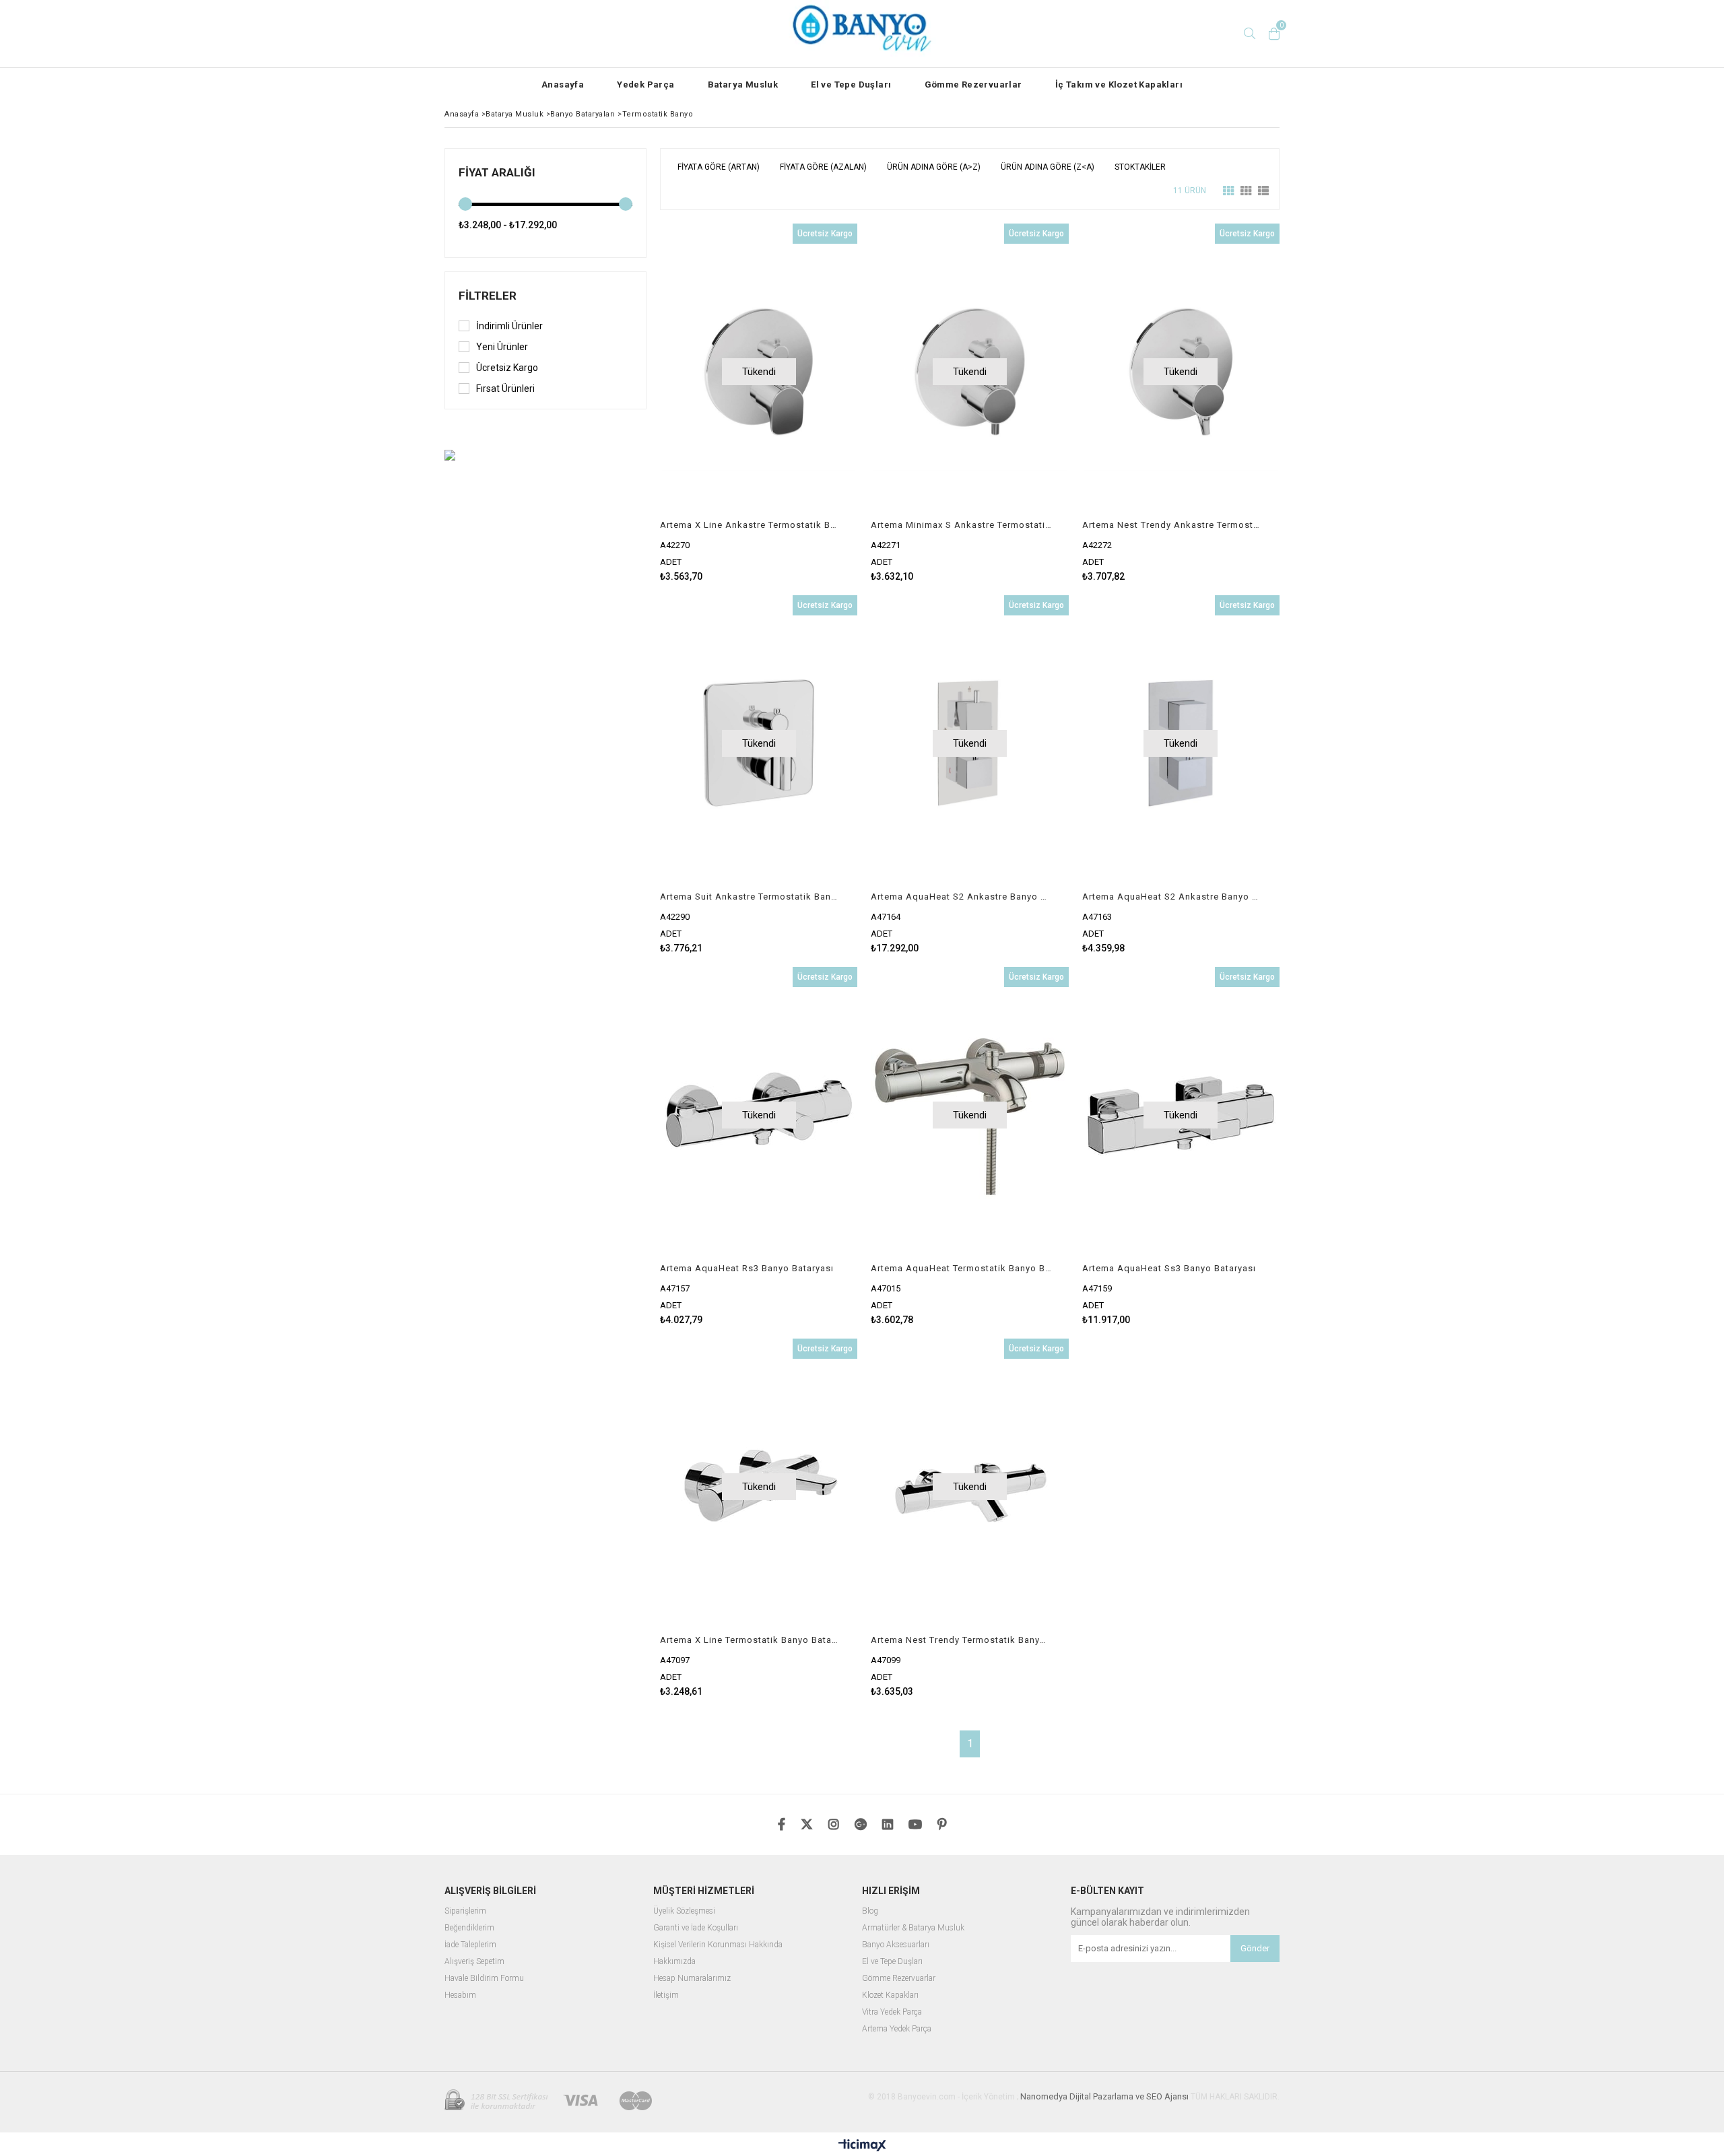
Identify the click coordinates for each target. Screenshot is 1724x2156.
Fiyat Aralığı (497, 172)
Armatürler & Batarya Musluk (913, 1928)
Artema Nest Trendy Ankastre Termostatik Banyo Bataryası (1172, 525)
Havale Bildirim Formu (484, 1979)
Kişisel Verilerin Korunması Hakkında (718, 1945)
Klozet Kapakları (890, 1995)
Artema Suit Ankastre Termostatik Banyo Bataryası (750, 897)
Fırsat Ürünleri (505, 389)
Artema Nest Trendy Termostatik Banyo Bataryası (961, 1640)
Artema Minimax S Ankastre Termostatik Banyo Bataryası (961, 525)
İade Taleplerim (470, 1945)
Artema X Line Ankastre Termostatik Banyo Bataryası (750, 525)
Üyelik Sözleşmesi (684, 1911)
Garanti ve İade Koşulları (696, 1928)
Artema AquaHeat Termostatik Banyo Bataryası (961, 1268)
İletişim (666, 1995)
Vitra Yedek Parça (892, 2012)
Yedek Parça (645, 85)
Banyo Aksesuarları (896, 1945)
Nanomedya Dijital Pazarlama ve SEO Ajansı (1104, 2096)
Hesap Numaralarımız (692, 1979)
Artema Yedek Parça (897, 2029)
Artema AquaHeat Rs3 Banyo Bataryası (747, 1268)
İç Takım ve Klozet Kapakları (1119, 85)
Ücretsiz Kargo (507, 368)
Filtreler (488, 296)
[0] (1274, 34)
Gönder (1255, 1948)
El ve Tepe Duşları (851, 85)
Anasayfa (563, 85)
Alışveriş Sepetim (474, 1962)
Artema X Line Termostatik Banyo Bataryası (750, 1640)
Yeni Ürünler (502, 347)
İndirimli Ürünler (509, 326)
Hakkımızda (674, 1962)
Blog (870, 1911)
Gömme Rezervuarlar (973, 85)
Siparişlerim (465, 1911)
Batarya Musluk (743, 85)
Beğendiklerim (469, 1928)
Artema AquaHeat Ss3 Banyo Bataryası (1169, 1268)
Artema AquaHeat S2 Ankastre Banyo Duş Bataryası (961, 897)
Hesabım (460, 1995)
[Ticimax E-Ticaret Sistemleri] (862, 2146)
